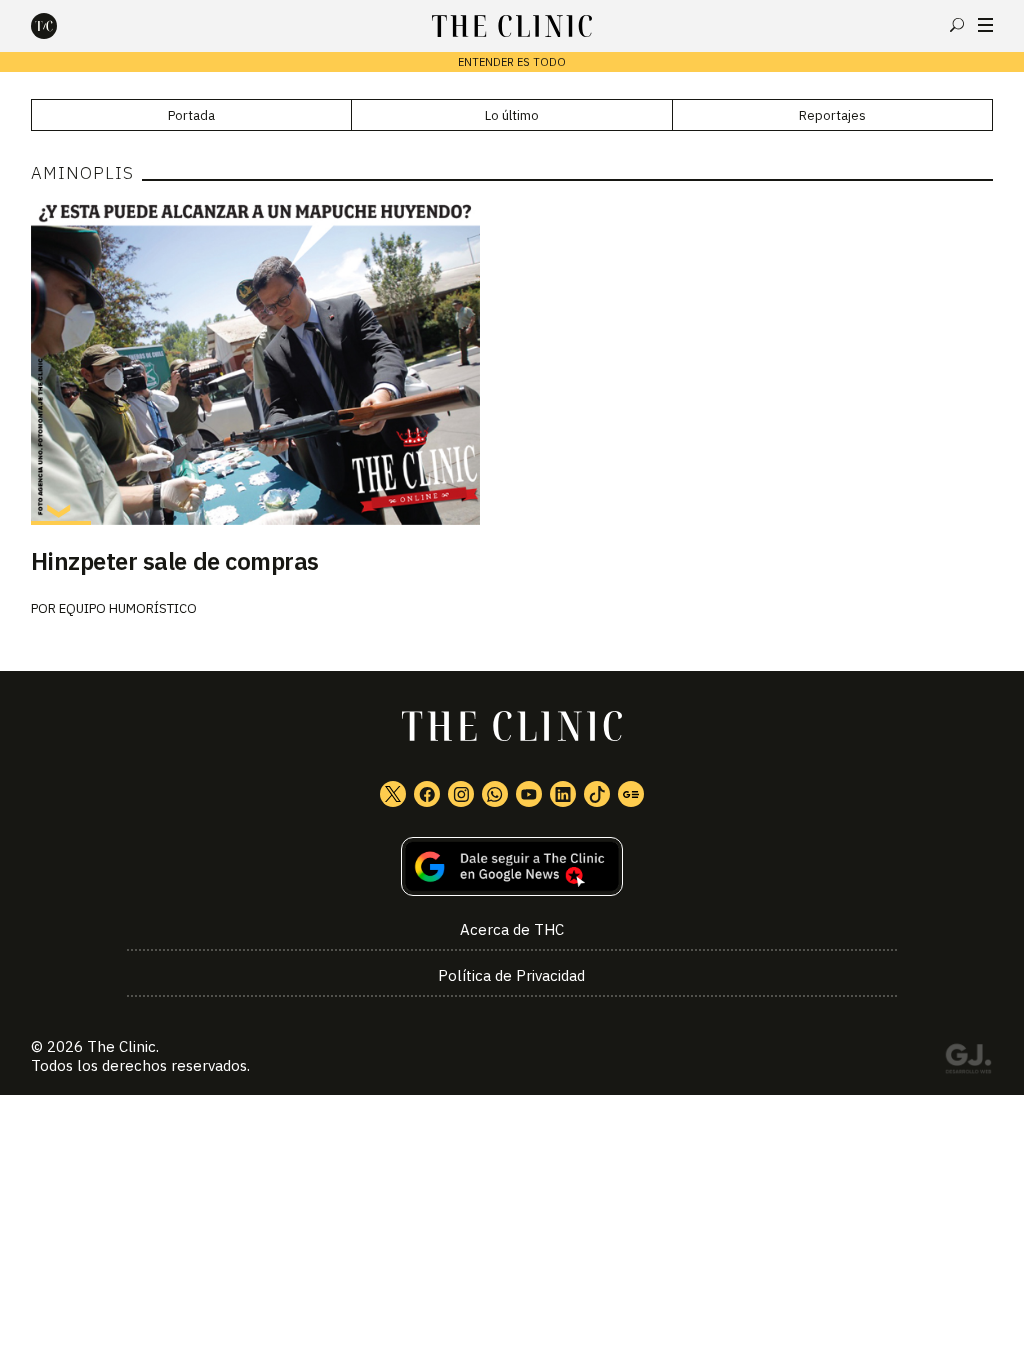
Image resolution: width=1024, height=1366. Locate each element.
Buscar (957, 25)
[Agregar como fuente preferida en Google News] (512, 866)
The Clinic (121, 1046)
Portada (191, 115)
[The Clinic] (61, 26)
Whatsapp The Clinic (495, 794)
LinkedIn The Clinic (563, 794)
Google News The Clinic (631, 794)
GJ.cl (968, 1062)
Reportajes (832, 115)
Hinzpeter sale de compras (175, 561)
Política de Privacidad (511, 975)
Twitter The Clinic (393, 794)
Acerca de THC (512, 929)
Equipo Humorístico (128, 608)
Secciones (985, 25)
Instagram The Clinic (461, 794)
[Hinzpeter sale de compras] (512, 363)
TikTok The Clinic (597, 794)
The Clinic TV (529, 794)
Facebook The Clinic (427, 794)
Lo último (512, 115)
